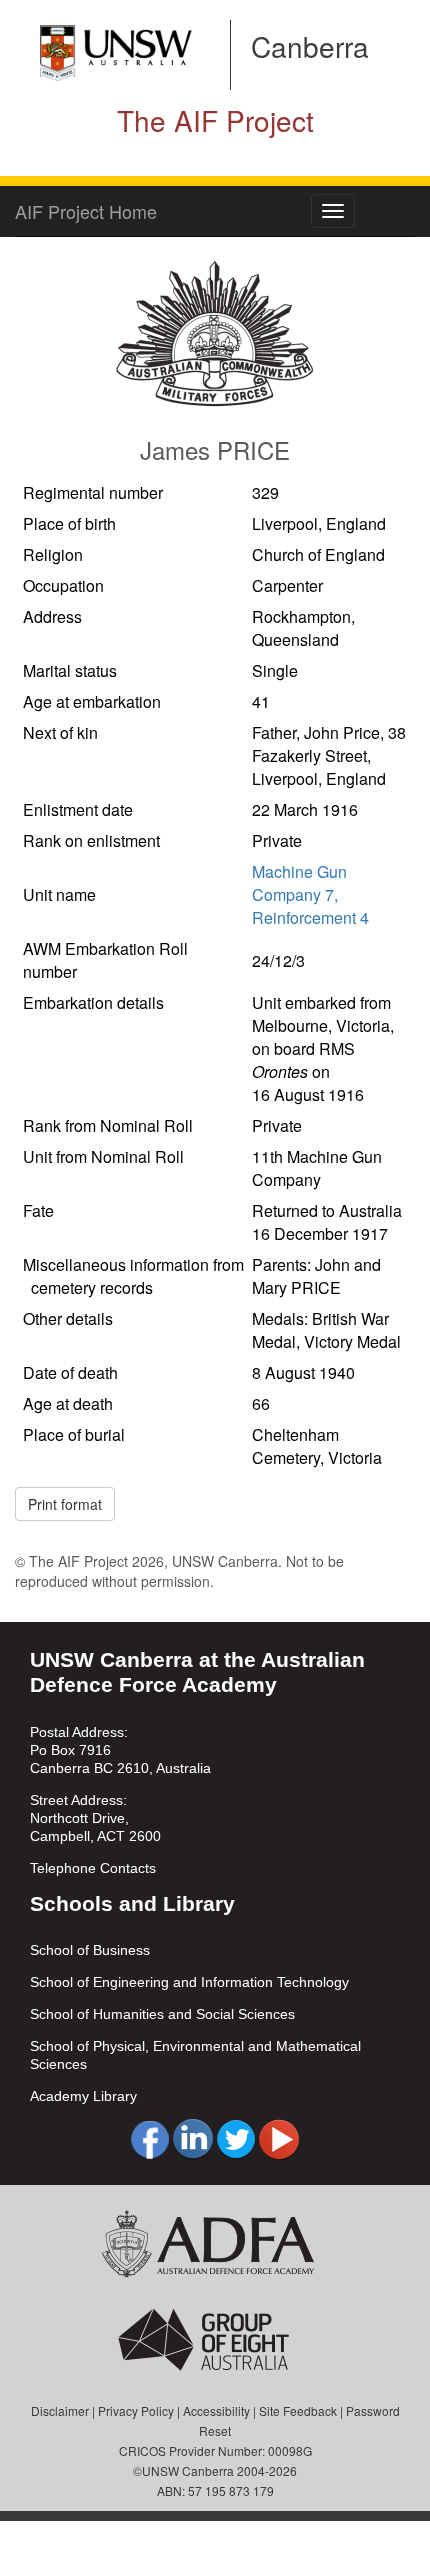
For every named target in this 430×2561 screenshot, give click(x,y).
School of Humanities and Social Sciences (162, 2014)
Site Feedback (298, 2410)
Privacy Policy (136, 2410)
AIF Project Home (86, 211)
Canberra (310, 46)
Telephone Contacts (93, 1868)
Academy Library (83, 2096)
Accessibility (216, 2410)
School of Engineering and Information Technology (189, 1982)
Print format (65, 1504)
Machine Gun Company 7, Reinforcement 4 (310, 894)
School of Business (90, 1950)
